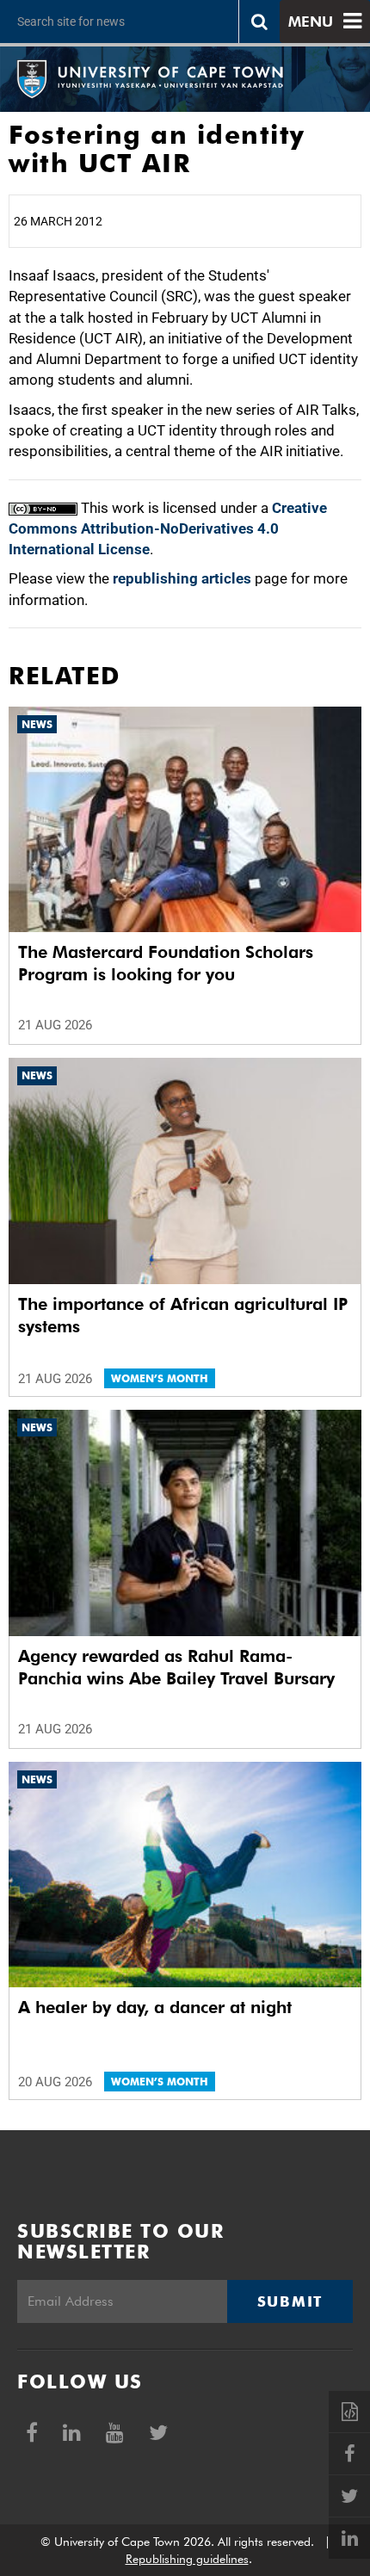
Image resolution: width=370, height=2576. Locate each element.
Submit (290, 2301)
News (37, 724)
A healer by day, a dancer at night (155, 2007)
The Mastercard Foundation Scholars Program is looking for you (166, 963)
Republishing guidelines (187, 2559)
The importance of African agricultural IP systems (183, 1315)
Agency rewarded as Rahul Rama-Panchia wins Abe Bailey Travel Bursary (176, 1667)
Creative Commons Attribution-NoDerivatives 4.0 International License (168, 529)
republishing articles (182, 578)
